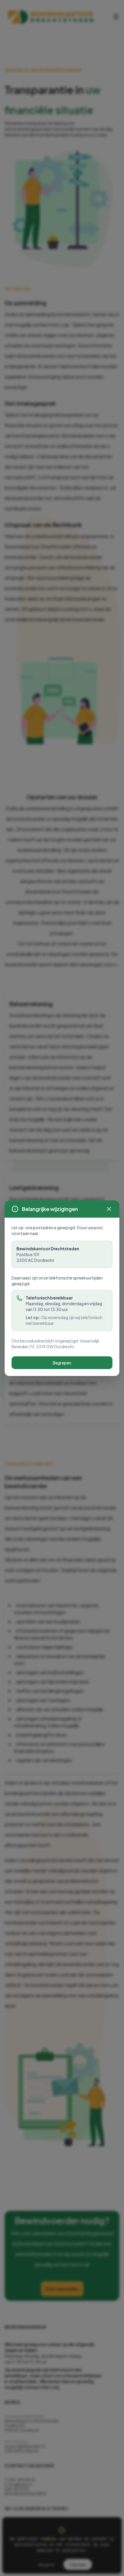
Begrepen (62, 1363)
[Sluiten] (109, 1209)
